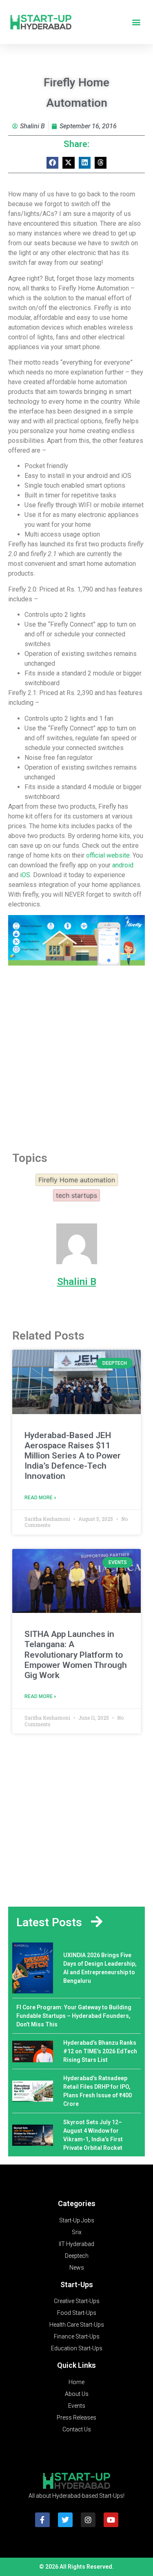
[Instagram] (88, 2520)
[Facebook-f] (42, 2520)
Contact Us (77, 2429)
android (123, 865)
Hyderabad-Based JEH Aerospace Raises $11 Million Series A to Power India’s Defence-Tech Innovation (73, 1456)
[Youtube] (111, 2520)
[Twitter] (65, 2520)
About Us (77, 2394)
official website (108, 855)
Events (77, 2406)
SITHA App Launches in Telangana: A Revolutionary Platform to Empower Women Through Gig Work (76, 1655)
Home (76, 2382)
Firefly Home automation (77, 1180)
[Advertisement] (76, 1056)
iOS (25, 875)
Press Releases (76, 2418)
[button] (136, 22)
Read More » (40, 1498)
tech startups (76, 1195)
